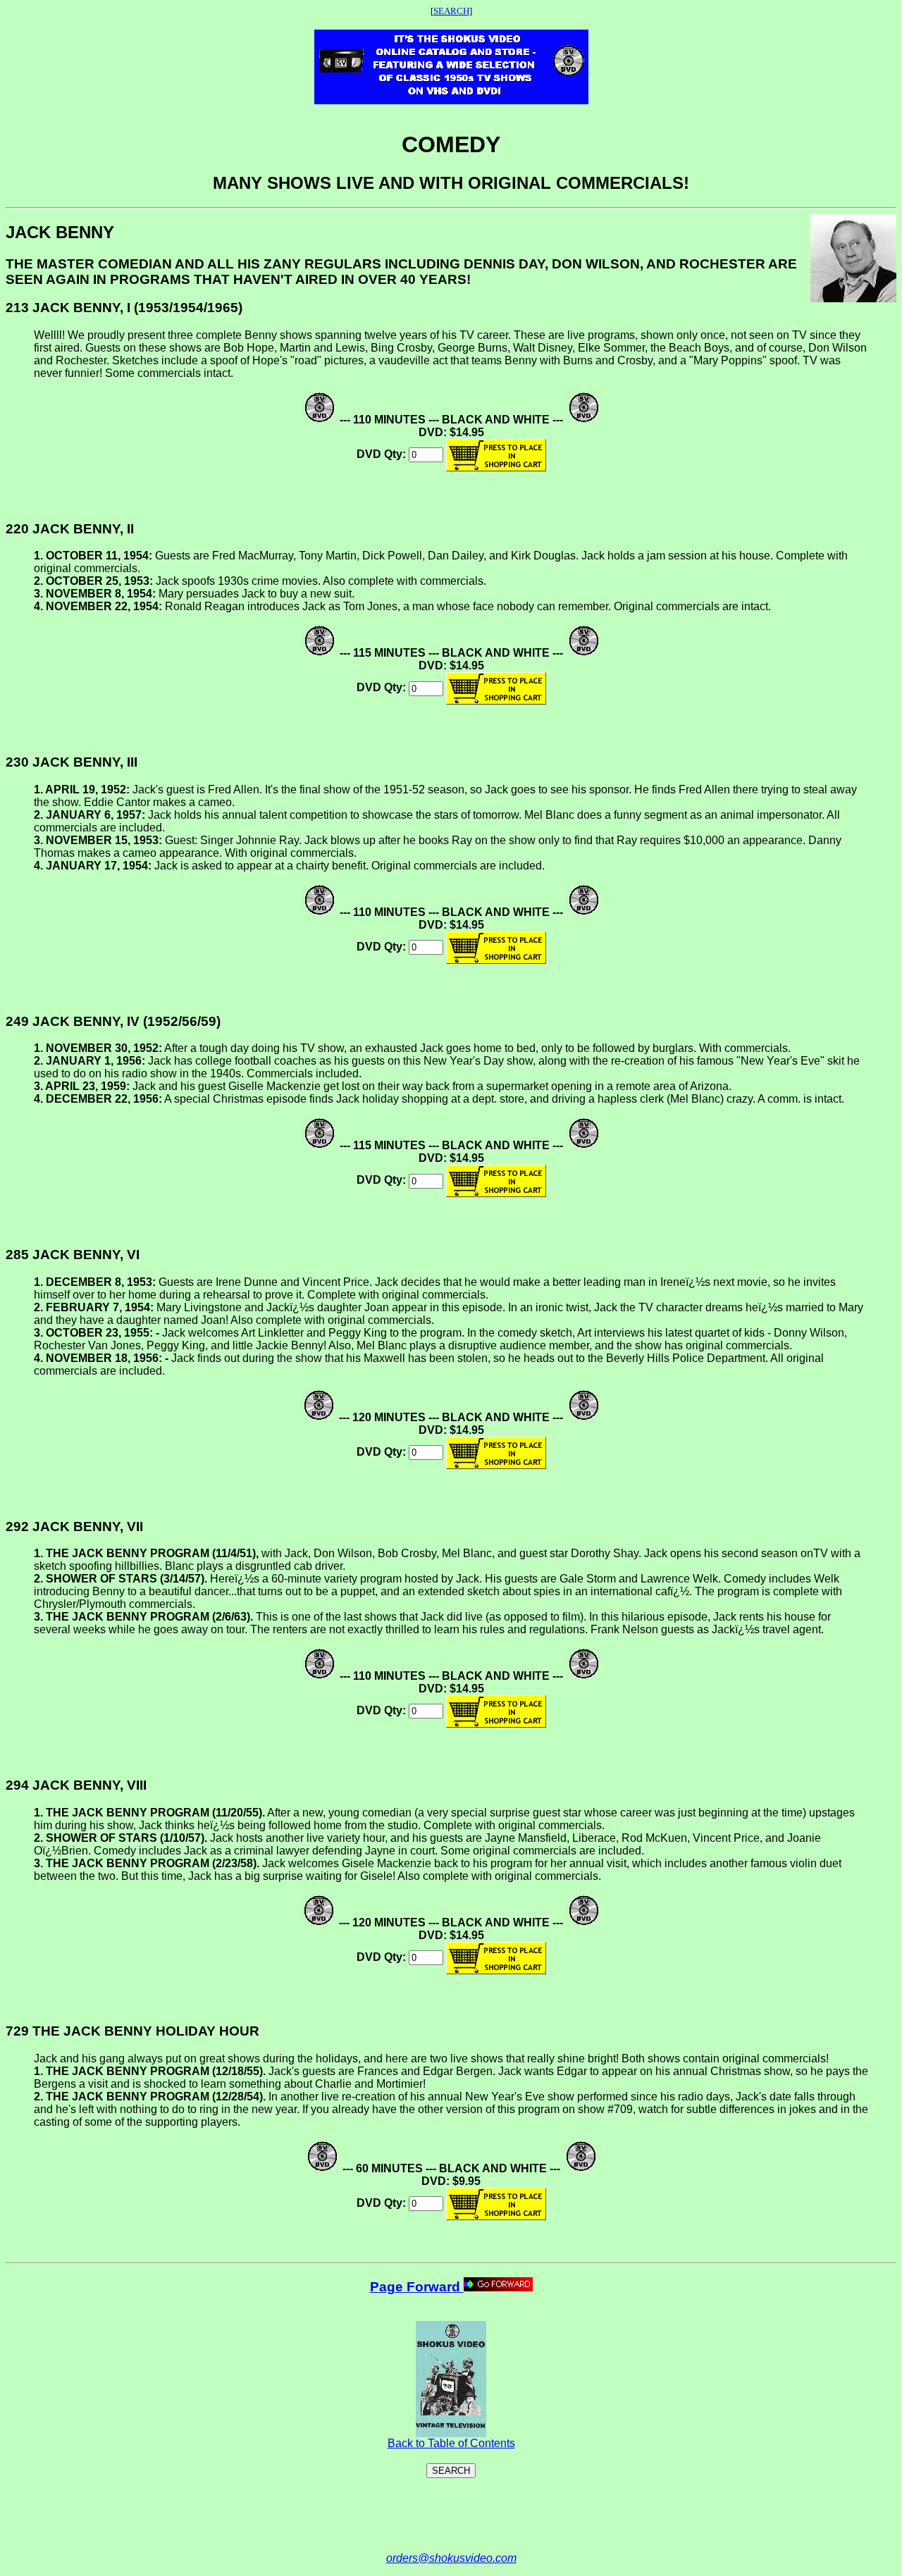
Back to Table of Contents (451, 2443)
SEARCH (451, 11)
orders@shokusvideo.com (451, 2558)
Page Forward (417, 2287)
